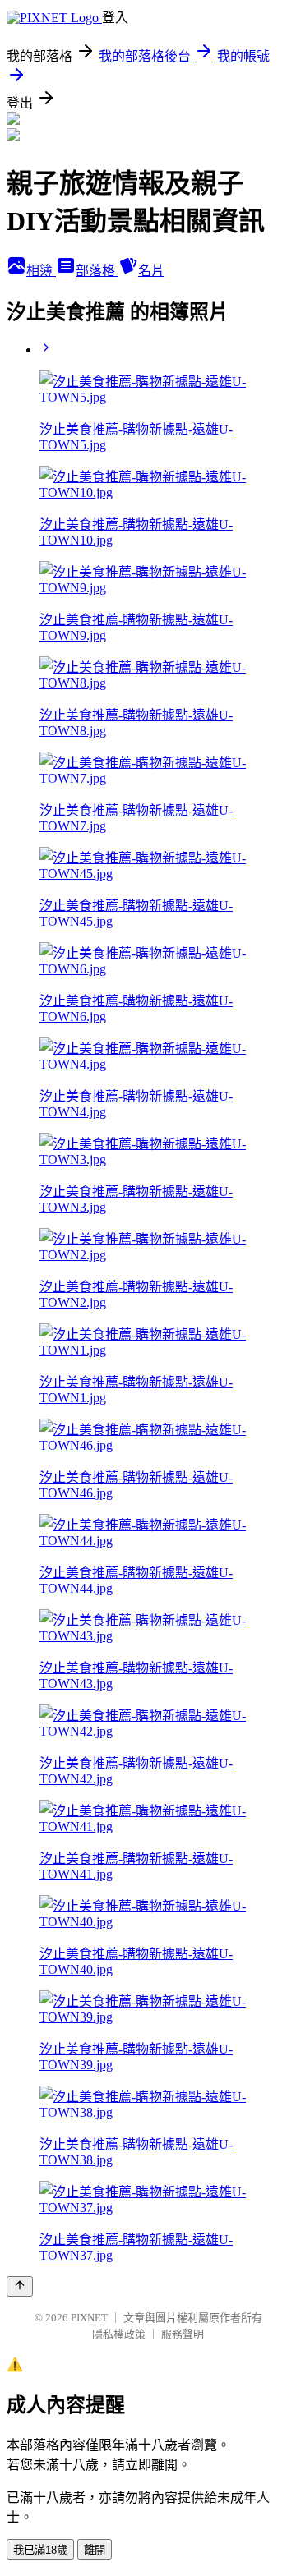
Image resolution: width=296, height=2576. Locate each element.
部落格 (97, 271)
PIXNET (89, 2318)
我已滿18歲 (40, 2550)
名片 (151, 271)
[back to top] (20, 2286)
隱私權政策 (119, 2334)
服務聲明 (183, 2334)
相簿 (41, 271)
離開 (95, 2550)
